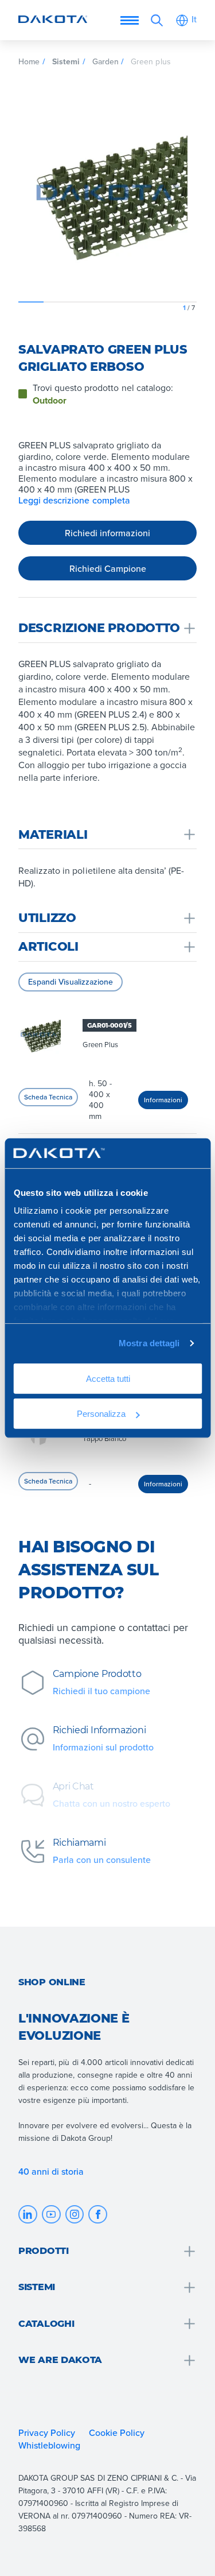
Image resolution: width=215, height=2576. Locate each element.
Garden (105, 61)
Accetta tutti (107, 1379)
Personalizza (101, 1413)
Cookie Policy (117, 2432)
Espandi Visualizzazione (71, 982)
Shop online (52, 1982)
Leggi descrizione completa (74, 500)
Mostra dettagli (149, 1343)
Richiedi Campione (108, 568)
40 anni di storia (51, 2171)
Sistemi (66, 61)
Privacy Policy (47, 2432)
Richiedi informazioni (107, 533)
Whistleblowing (49, 2445)
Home (29, 61)
